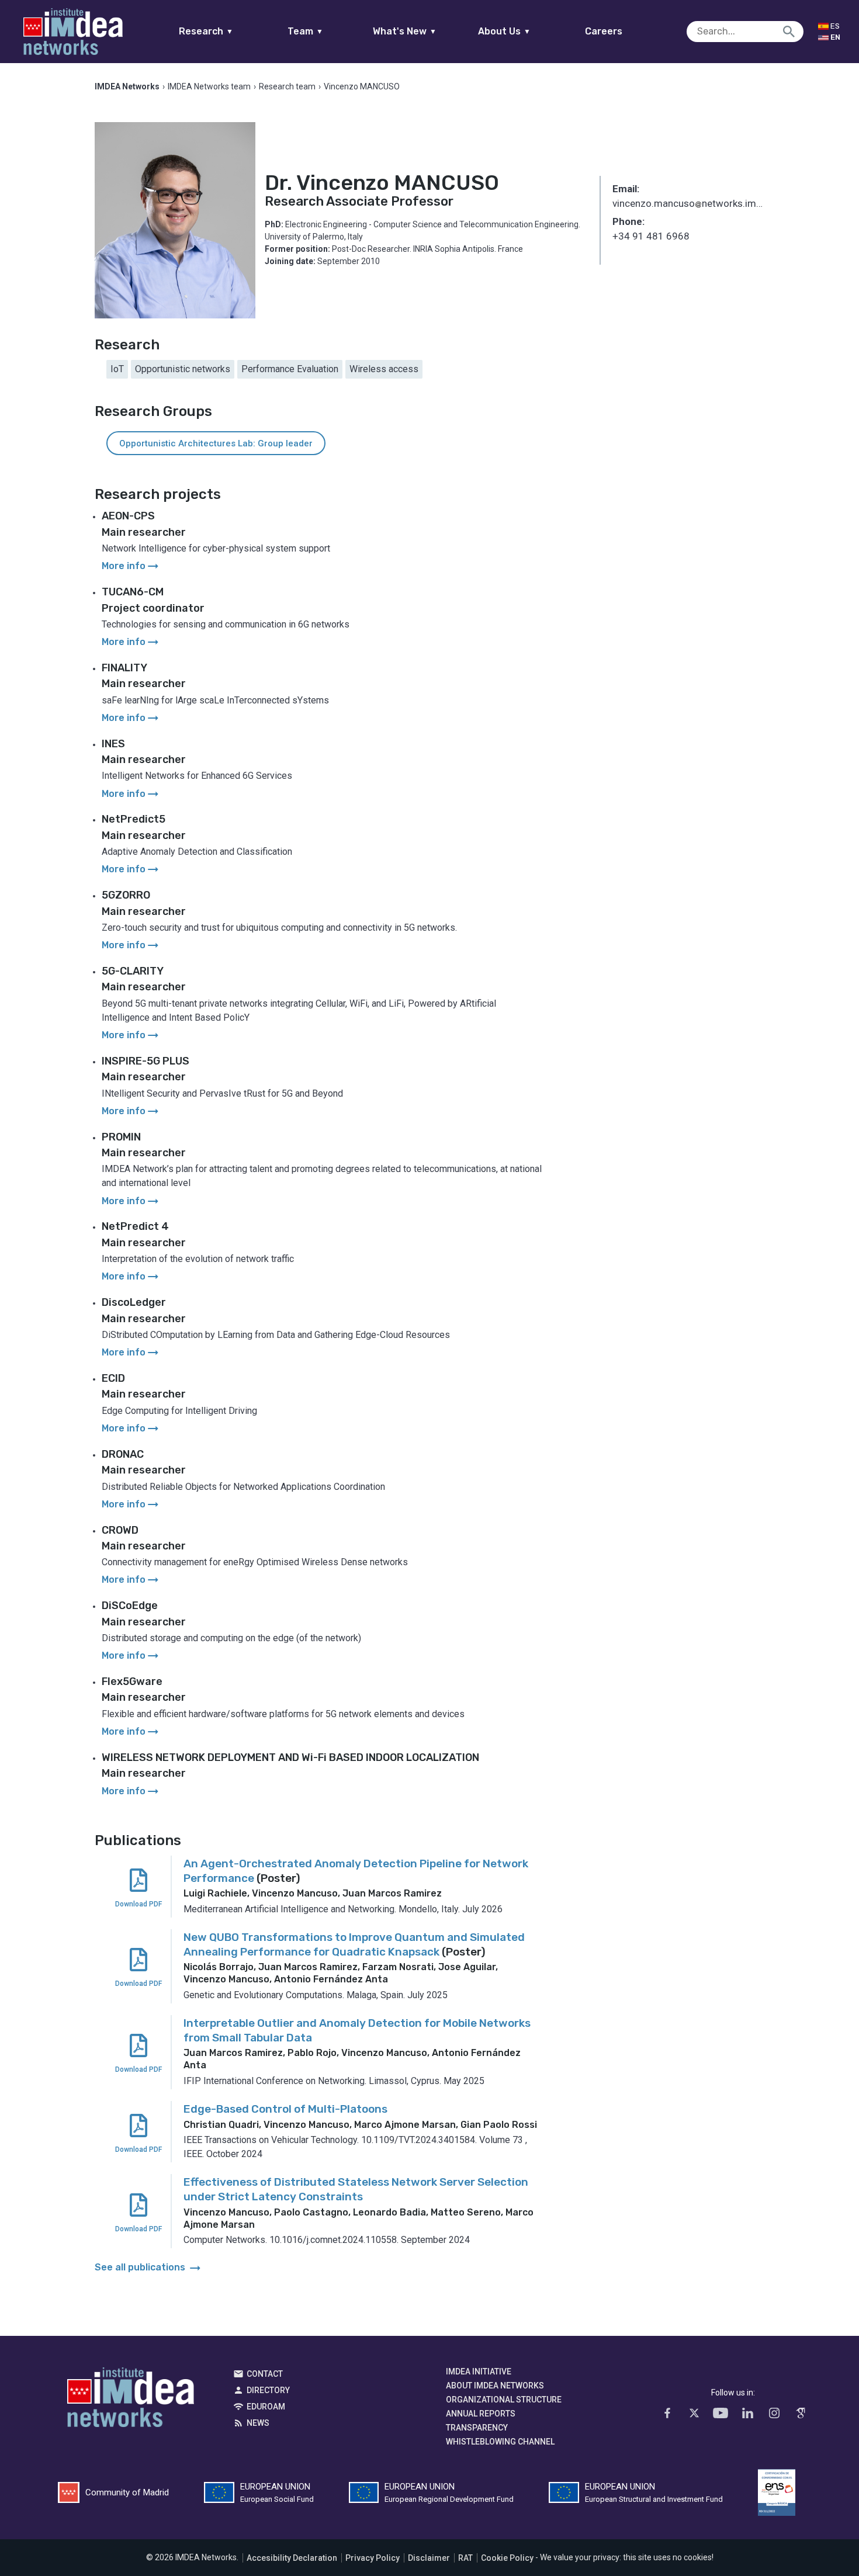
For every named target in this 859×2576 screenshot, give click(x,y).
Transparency (477, 2428)
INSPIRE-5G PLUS (146, 1061)
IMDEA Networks (131, 2400)
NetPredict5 (134, 819)
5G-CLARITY (133, 971)
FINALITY (124, 668)
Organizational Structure (504, 2400)
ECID (113, 1378)
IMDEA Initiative (479, 2372)
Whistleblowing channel (500, 2442)
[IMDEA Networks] (73, 32)
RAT (465, 2558)
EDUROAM (266, 2407)
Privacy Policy (373, 2558)
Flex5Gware (132, 1681)
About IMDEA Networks (495, 2386)
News (258, 2423)
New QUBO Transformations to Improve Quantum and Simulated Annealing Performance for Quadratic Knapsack (354, 1944)
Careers (604, 31)
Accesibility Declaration (292, 2558)
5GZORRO (126, 895)
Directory (268, 2390)
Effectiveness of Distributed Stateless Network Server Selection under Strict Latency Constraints (356, 2189)
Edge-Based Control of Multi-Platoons (285, 2109)
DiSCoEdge (130, 1606)
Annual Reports (481, 2414)
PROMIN (121, 1137)
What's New (405, 31)
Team (305, 31)
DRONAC (123, 1454)
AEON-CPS (128, 516)
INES (113, 744)
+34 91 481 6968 (651, 236)
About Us (504, 31)
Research (206, 31)
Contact (265, 2374)
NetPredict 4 (135, 1226)
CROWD (120, 1530)
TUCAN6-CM (133, 592)
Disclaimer (429, 2558)
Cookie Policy (507, 2558)
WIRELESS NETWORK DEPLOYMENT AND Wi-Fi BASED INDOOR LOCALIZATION (290, 1757)
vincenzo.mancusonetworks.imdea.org (689, 204)
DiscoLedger (134, 1302)
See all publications (149, 2267)
